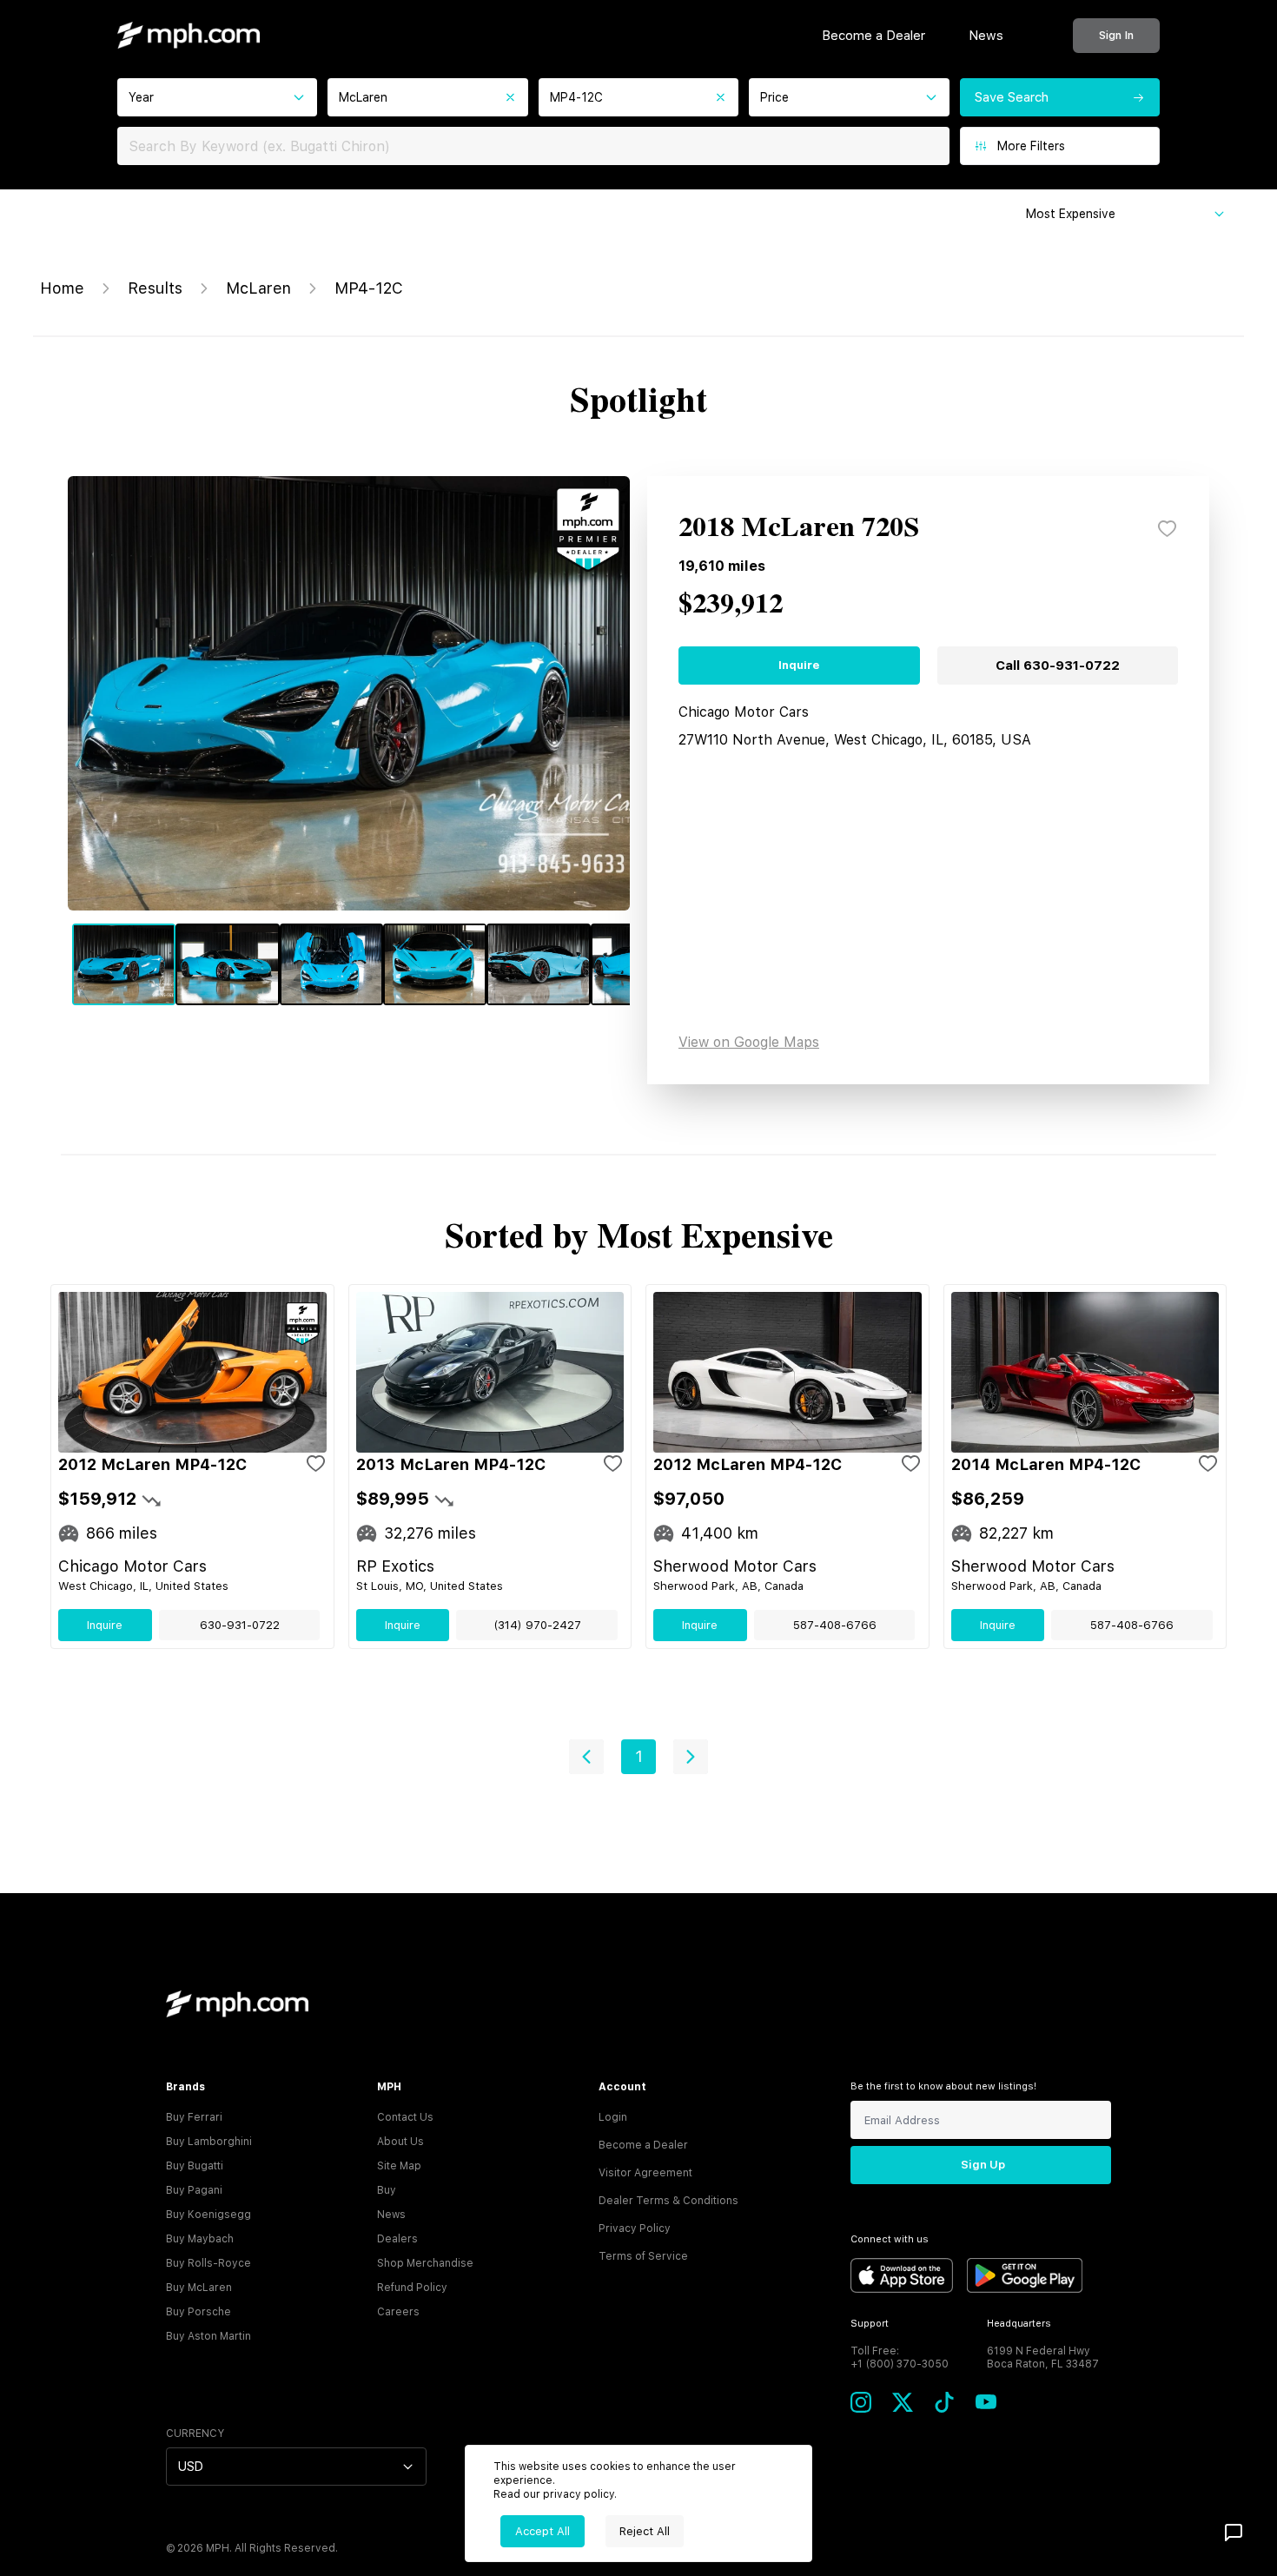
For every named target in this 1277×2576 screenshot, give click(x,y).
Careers (398, 2312)
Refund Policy (412, 2288)
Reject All (645, 2531)
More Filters (1031, 146)
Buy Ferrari (194, 2117)
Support (870, 2324)
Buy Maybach (200, 2239)
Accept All (543, 2531)
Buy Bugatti (195, 2166)
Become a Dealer (873, 36)
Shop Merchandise (425, 2263)
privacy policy (579, 2494)
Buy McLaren (199, 2288)
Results (155, 288)
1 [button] (639, 1756)
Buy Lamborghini (209, 2142)
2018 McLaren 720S (799, 528)
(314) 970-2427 (537, 1625)
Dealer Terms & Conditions (668, 2201)
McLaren (258, 288)
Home (62, 288)
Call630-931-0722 (1058, 666)
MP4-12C (369, 288)
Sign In (1116, 35)
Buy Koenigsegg (208, 2215)
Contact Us (405, 2117)
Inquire (799, 665)
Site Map (399, 2166)
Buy (387, 2190)
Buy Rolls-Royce (208, 2263)
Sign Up (983, 2165)
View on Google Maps (749, 1042)
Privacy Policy (635, 2228)
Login (613, 2117)
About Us (400, 2142)
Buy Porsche (198, 2312)
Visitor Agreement (645, 2173)
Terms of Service (643, 2256)
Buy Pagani (194, 2190)
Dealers (397, 2239)
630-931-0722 (240, 1625)
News (986, 36)
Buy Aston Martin (208, 2336)
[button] (586, 1757)
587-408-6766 (835, 1625)
